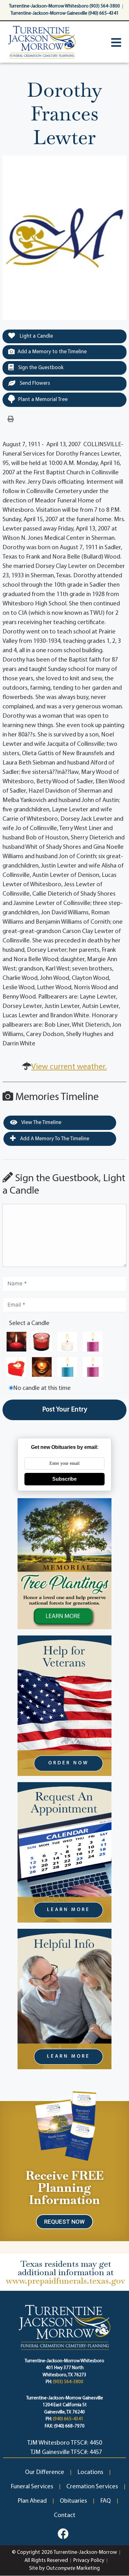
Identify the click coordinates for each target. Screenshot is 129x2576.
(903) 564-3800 (68, 2382)
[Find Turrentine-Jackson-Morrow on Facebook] (63, 2534)
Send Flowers (34, 383)
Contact (65, 2515)
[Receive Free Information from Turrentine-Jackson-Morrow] (64, 2125)
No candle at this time (42, 1388)
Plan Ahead (32, 2501)
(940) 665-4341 (68, 2419)
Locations (90, 2472)
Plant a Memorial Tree (43, 400)
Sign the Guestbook (40, 368)
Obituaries (73, 2501)
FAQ (106, 2501)
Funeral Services (32, 2487)
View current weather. (69, 1067)
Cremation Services (92, 2487)
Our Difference (45, 2472)
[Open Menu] (116, 42)
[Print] (11, 419)
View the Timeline (41, 1123)
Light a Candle (36, 336)
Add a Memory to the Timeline (52, 352)
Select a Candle (29, 1323)
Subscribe (64, 1479)
